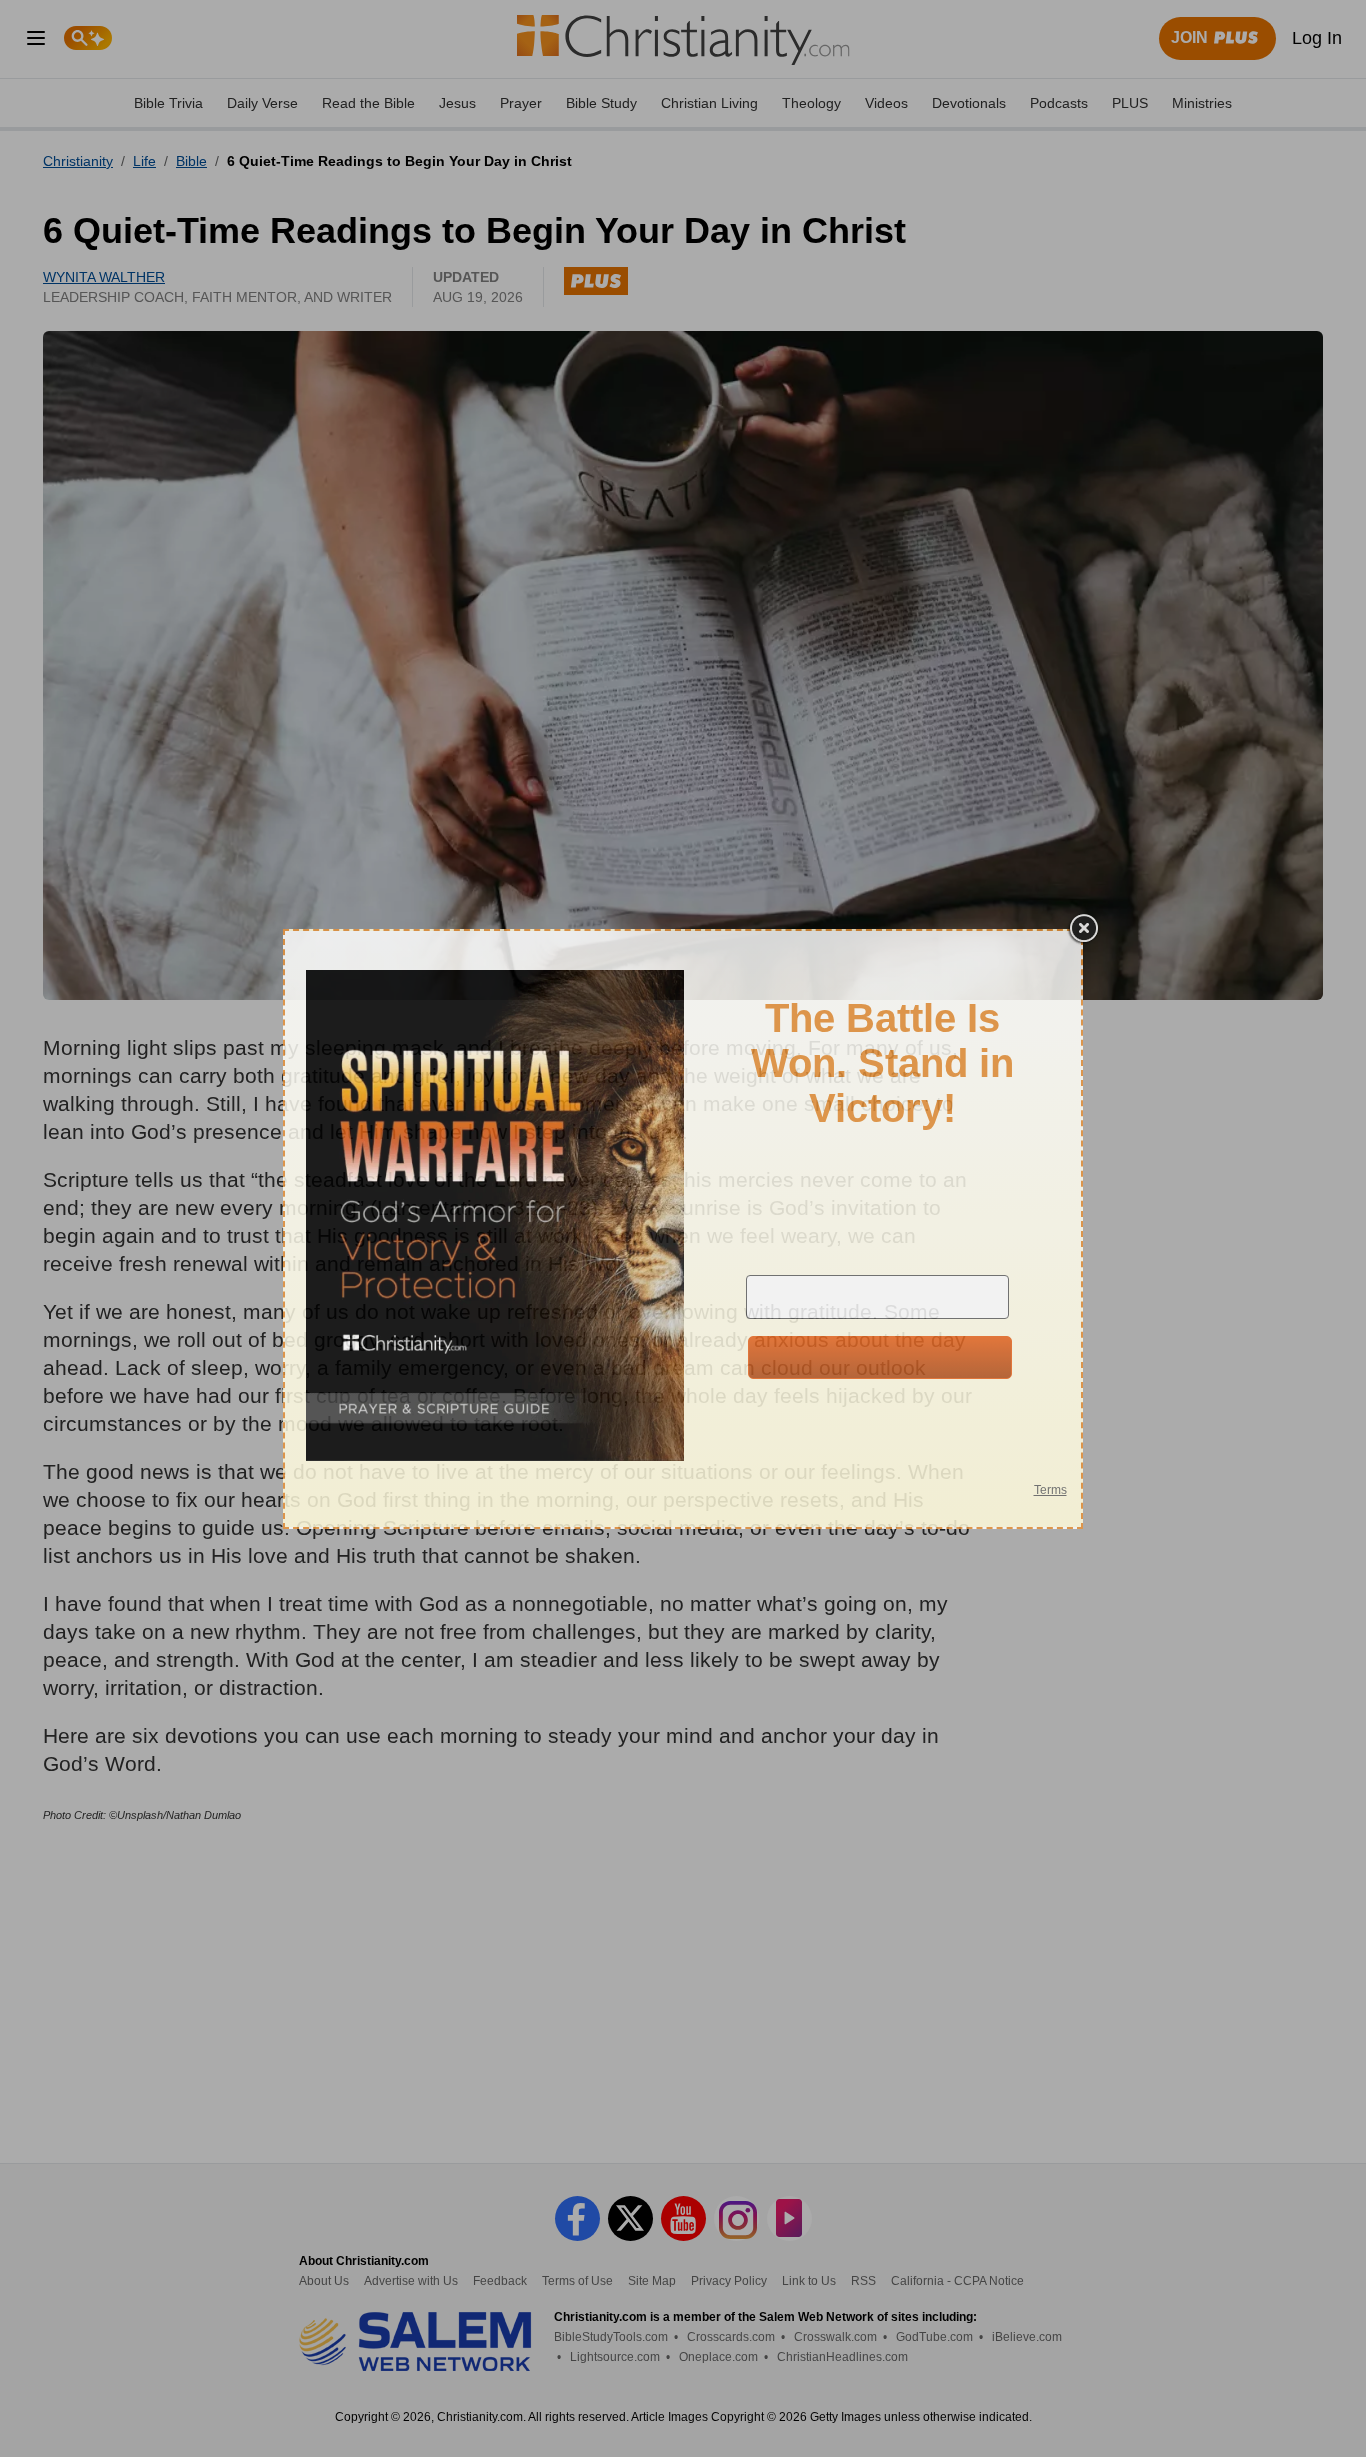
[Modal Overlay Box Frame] (683, 1229)
